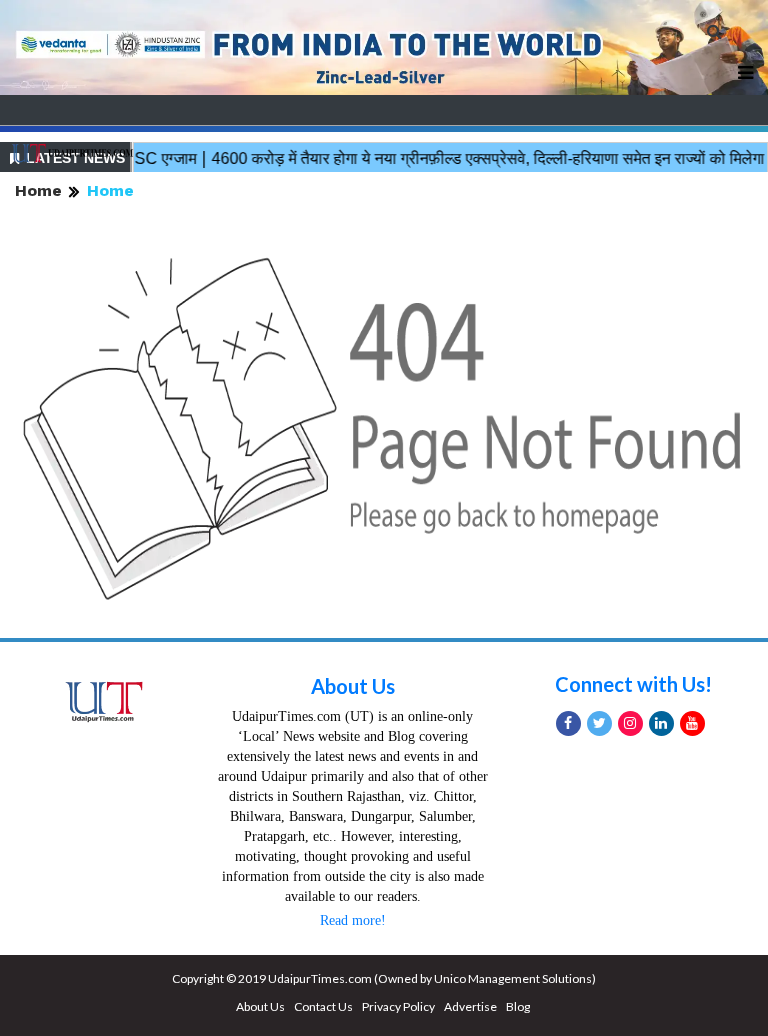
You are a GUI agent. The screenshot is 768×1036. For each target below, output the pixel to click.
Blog (518, 1006)
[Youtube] (692, 723)
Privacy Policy (398, 1006)
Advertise (470, 1006)
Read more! (353, 920)
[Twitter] (599, 723)
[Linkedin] (661, 723)
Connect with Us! (633, 684)
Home (38, 190)
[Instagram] (630, 723)
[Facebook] (568, 723)
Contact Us (323, 1006)
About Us (353, 686)
